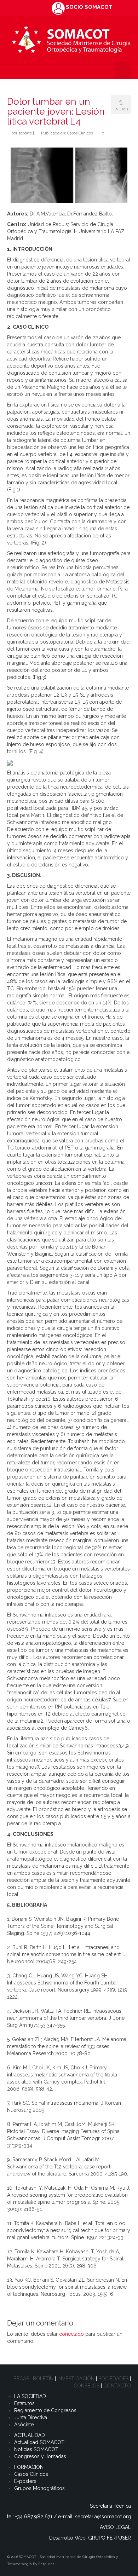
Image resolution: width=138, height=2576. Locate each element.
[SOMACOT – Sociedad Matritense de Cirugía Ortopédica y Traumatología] (71, 38)
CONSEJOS (87, 2386)
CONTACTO (117, 2386)
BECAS (21, 2379)
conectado (71, 2334)
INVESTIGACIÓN (76, 2379)
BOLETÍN (43, 2379)
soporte (25, 133)
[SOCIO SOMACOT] (58, 8)
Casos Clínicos (80, 133)
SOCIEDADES (113, 2379)
